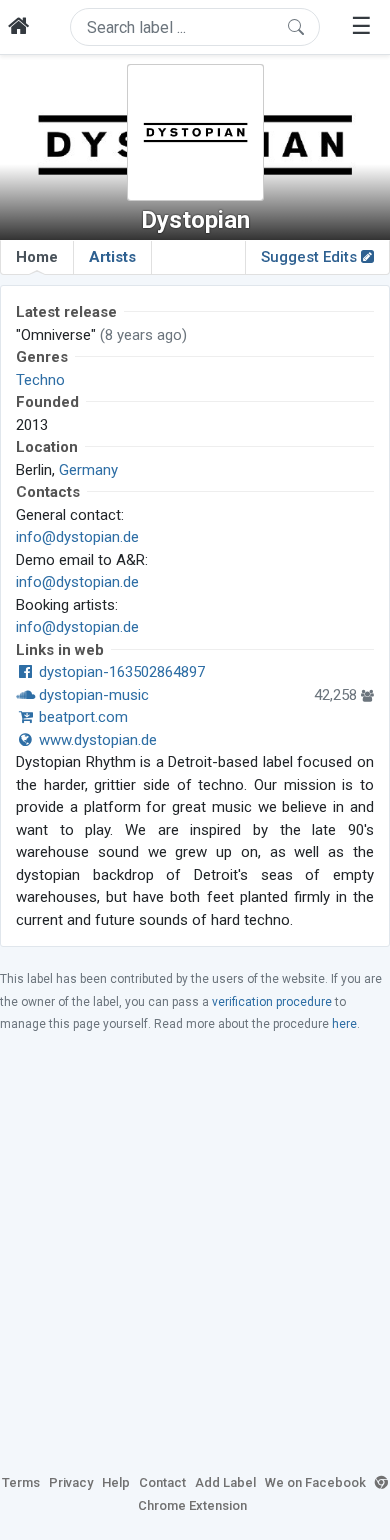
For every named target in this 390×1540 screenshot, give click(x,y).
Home (37, 257)
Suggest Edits (311, 257)
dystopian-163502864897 (120, 672)
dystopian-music (92, 695)
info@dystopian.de (77, 537)
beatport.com (81, 717)
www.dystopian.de (96, 740)
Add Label (225, 1482)
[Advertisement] (195, 1252)
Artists (112, 257)
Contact (162, 1482)
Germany (88, 470)
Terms (21, 1482)
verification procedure (272, 1002)
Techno (40, 380)
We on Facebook (315, 1482)
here (344, 1024)
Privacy (71, 1482)
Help (116, 1482)
